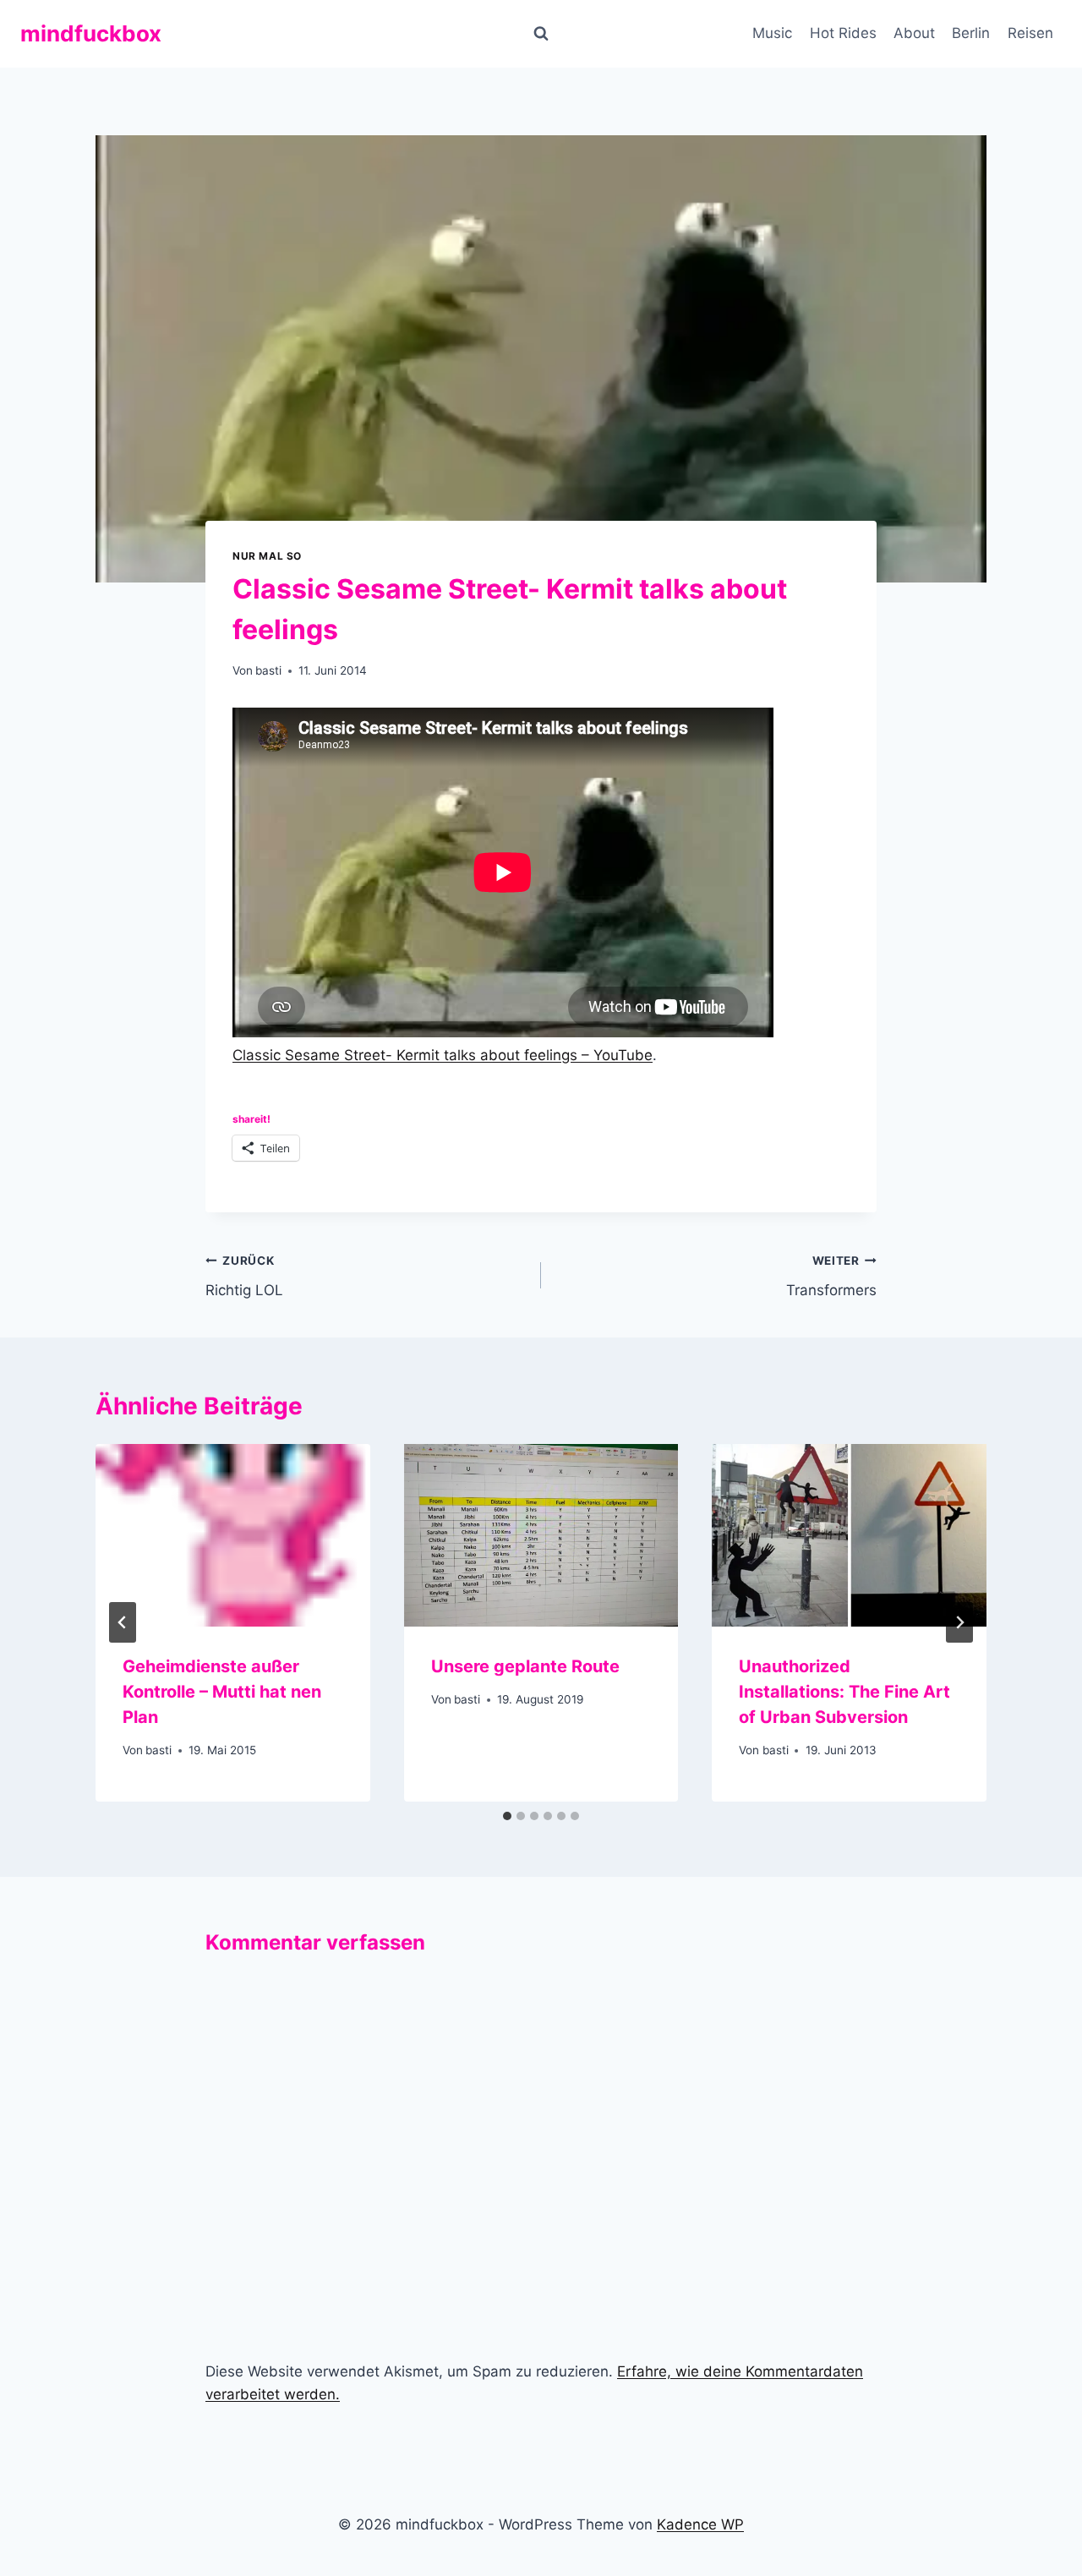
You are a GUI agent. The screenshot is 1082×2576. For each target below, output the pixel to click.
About (914, 33)
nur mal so (267, 556)
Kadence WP (700, 2524)
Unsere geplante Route (525, 1666)
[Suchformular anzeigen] (541, 34)
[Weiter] (959, 1622)
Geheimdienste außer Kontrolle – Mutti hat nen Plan (222, 1692)
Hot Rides (843, 33)
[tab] (507, 1816)
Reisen (1030, 33)
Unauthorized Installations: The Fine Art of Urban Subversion (844, 1692)
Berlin (971, 33)
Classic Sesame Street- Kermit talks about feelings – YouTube (443, 1055)
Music (772, 33)
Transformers (831, 1276)
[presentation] (233, 1535)
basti (268, 670)
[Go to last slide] (123, 1622)
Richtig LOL (244, 1276)
